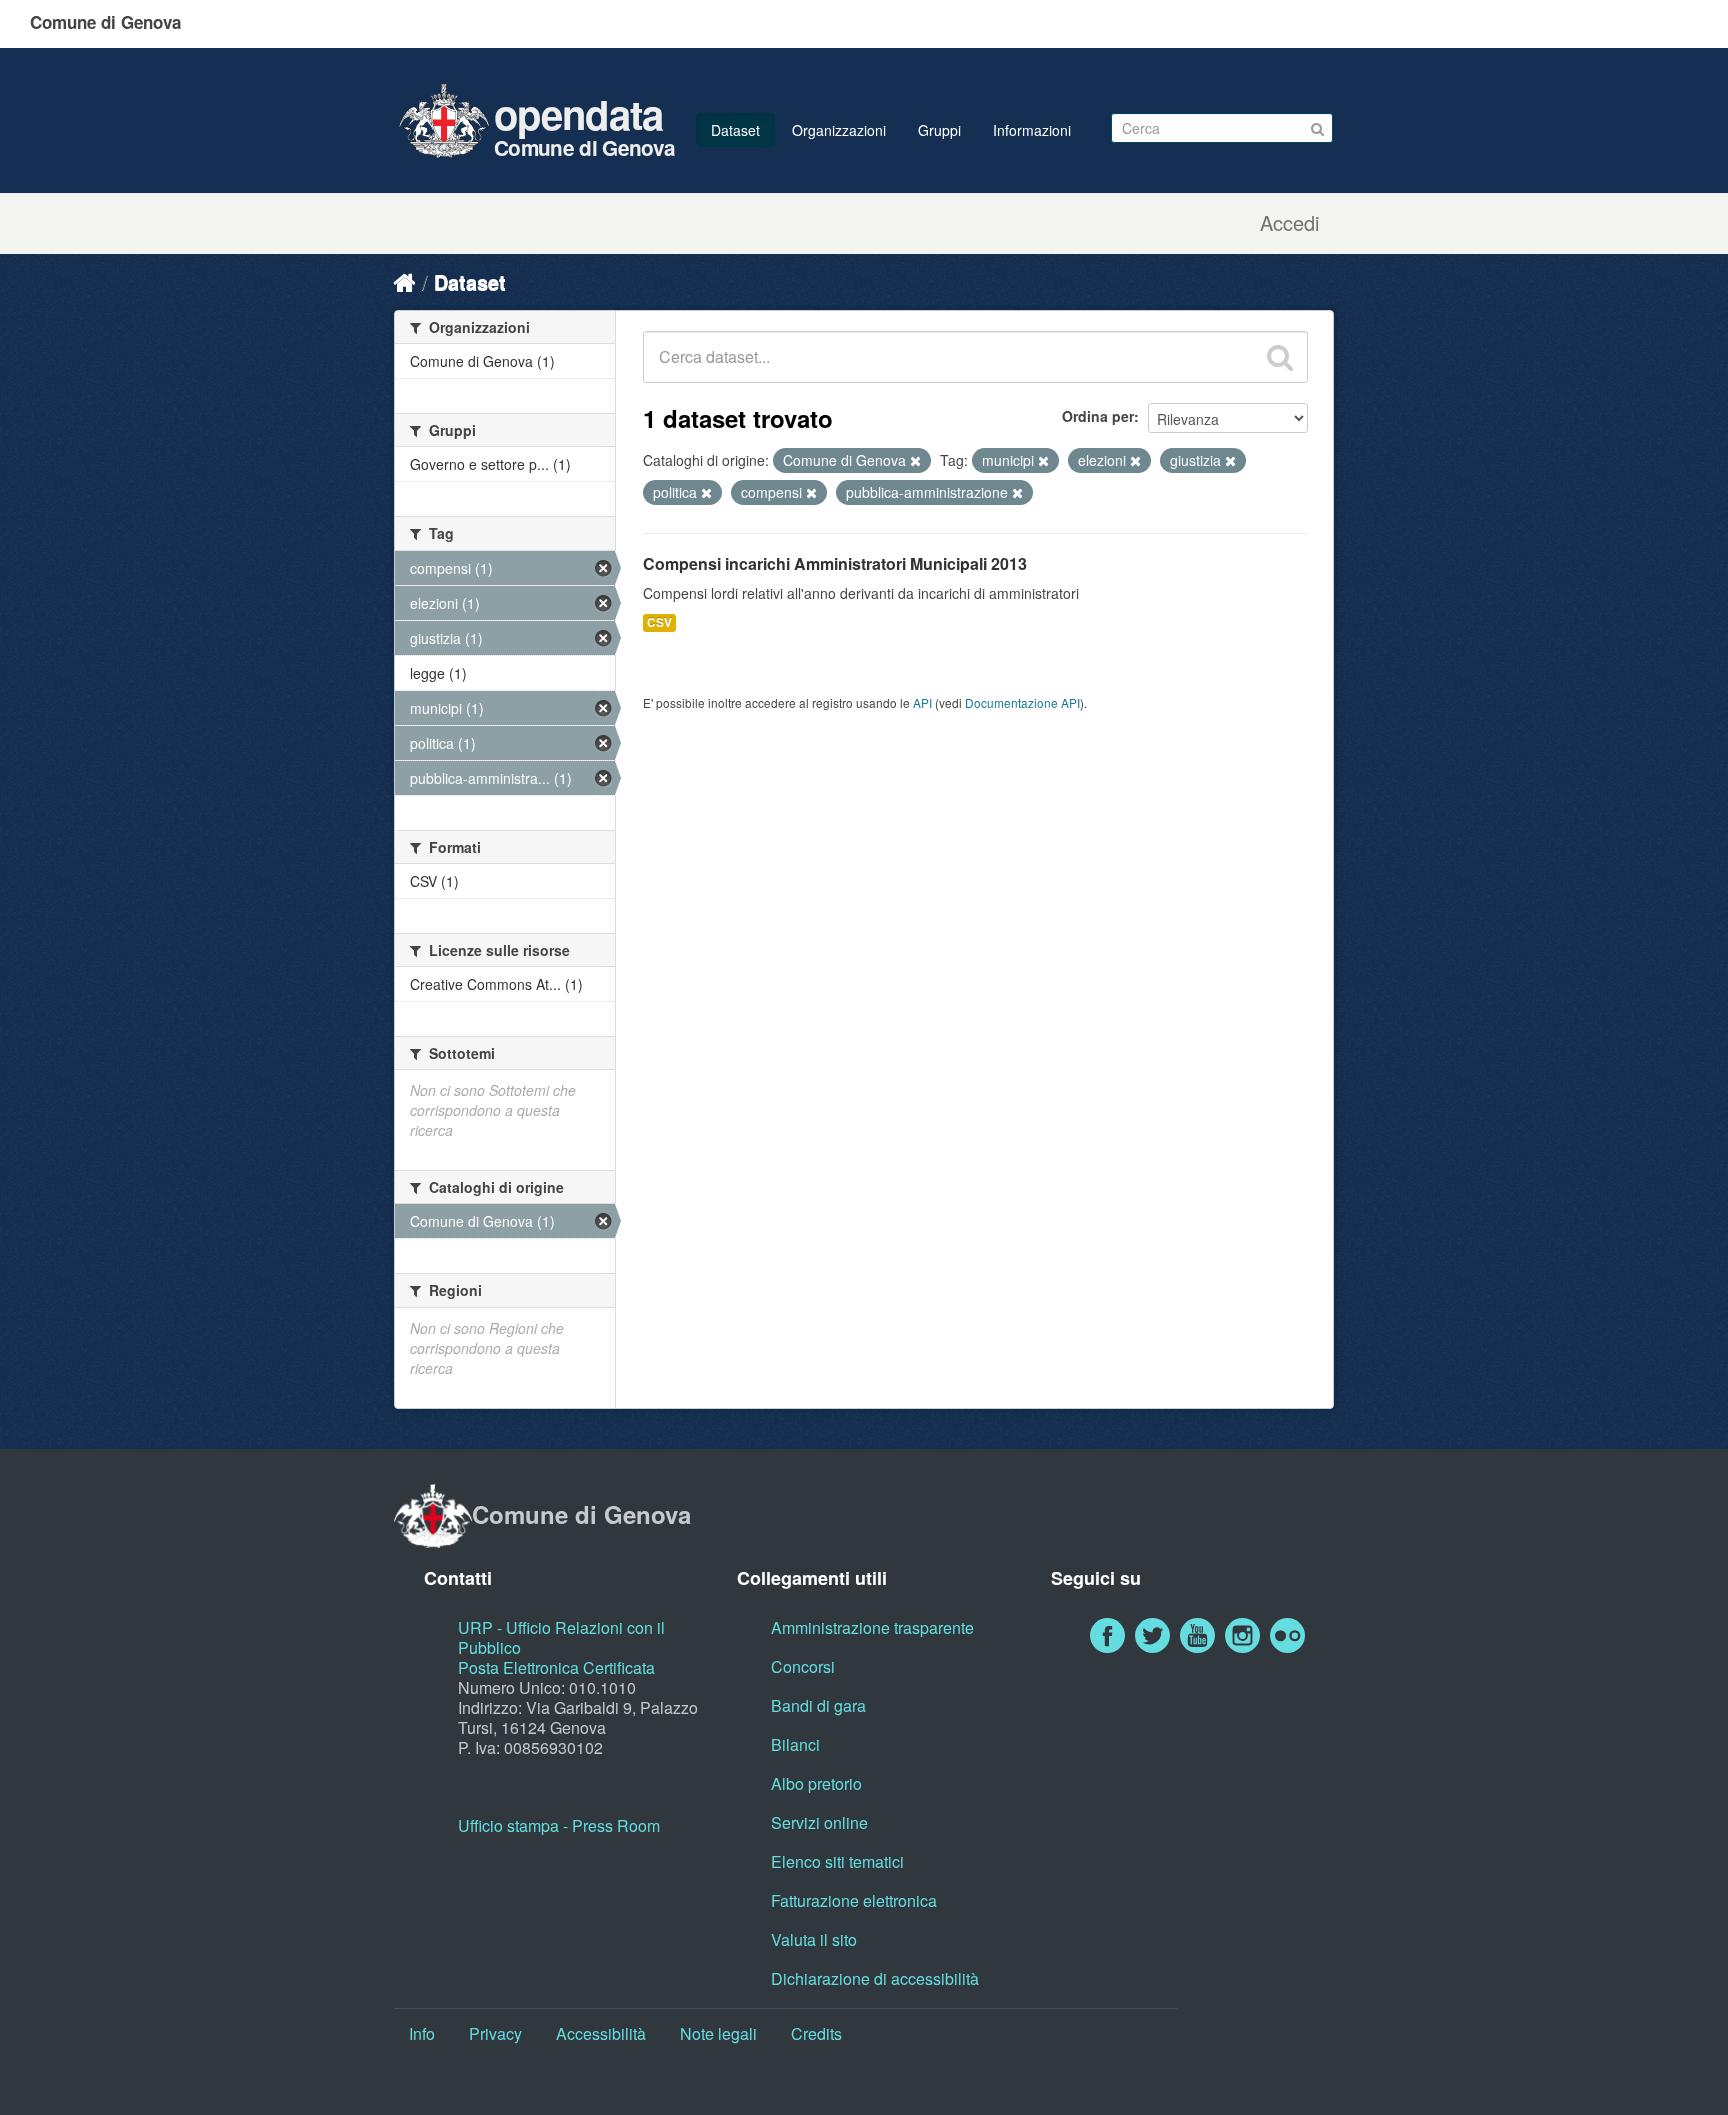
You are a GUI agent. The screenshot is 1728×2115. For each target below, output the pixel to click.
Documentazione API (1022, 702)
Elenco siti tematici (837, 1861)
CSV (659, 622)
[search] (1280, 357)
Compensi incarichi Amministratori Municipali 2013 (835, 563)
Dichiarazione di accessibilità (875, 1978)
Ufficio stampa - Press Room (559, 1825)
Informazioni (1032, 130)
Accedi (1289, 223)
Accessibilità (601, 2033)
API (922, 702)
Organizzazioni (839, 130)
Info (422, 2033)
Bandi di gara (818, 1705)
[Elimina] (915, 461)
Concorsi (803, 1666)
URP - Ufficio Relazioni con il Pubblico (561, 1637)
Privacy (495, 2033)
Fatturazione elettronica (854, 1900)
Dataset (735, 130)
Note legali (718, 2033)
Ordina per (1098, 416)
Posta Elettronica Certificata (556, 1667)
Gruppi (939, 130)
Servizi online (819, 1822)
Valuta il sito (814, 1939)
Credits (816, 2033)
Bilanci (795, 1744)
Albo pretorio (816, 1783)
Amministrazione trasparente (872, 1627)
